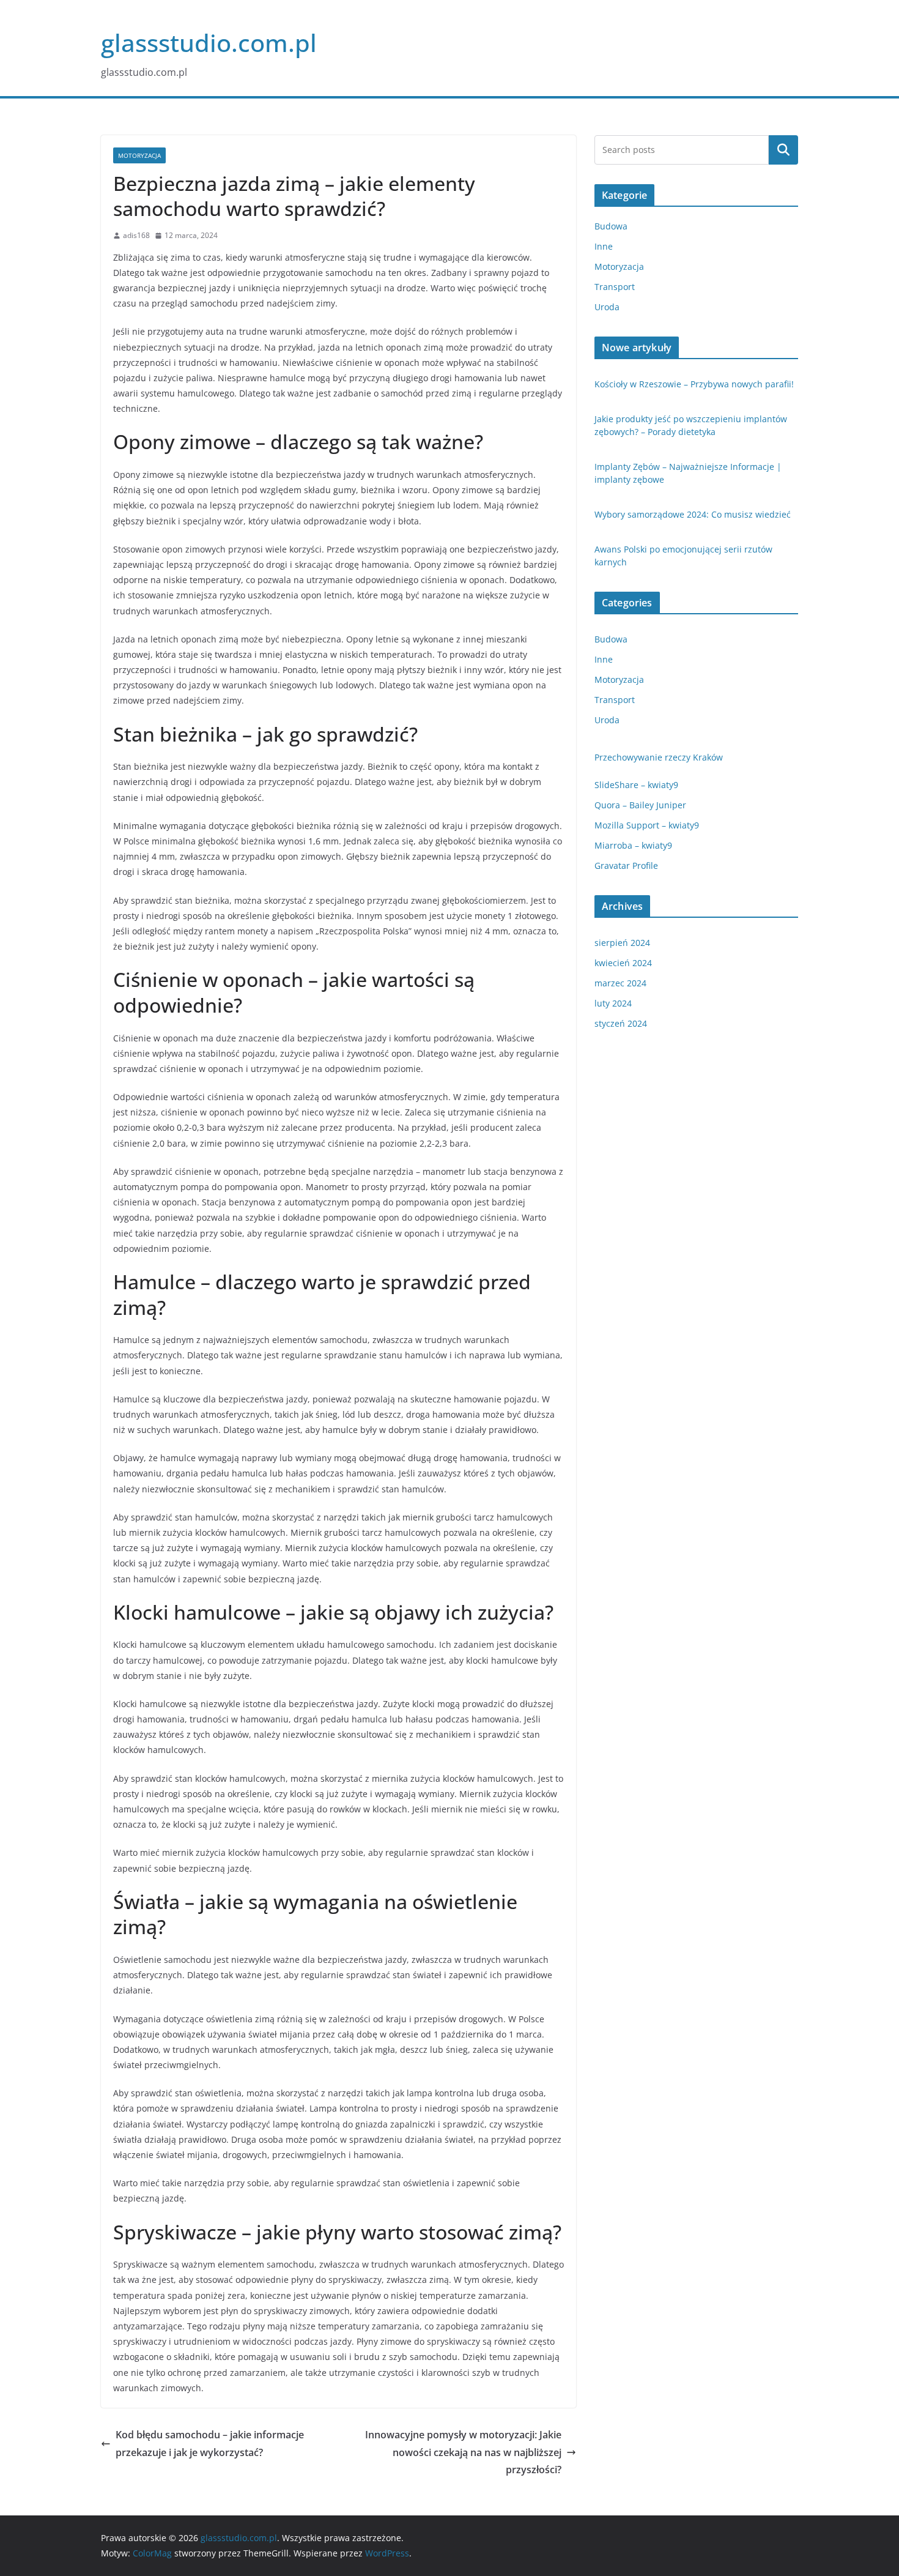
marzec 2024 (620, 983)
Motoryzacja (139, 155)
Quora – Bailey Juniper (640, 805)
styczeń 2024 (621, 1023)
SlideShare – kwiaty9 (636, 785)
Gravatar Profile (626, 865)
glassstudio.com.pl (209, 43)
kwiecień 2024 (623, 963)
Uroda (607, 307)
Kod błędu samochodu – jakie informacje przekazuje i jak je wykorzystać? (210, 2444)
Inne (604, 246)
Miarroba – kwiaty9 (633, 845)
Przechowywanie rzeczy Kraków (659, 757)
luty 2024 (613, 1003)
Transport (615, 287)
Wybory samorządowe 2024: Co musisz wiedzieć (693, 514)
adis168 (136, 235)
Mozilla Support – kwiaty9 (647, 825)
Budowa (611, 226)
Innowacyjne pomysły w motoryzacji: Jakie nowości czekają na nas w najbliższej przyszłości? (463, 2452)
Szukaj (783, 150)
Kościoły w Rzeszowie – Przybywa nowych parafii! (694, 384)
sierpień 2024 (622, 943)
